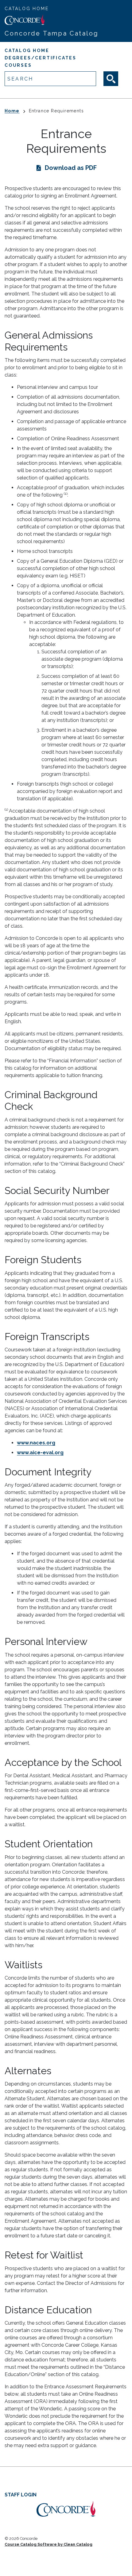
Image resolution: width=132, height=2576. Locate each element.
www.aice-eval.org (40, 1453)
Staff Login (21, 2495)
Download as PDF (71, 168)
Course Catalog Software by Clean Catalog (49, 2544)
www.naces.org (36, 1443)
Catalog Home (27, 9)
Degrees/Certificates (41, 58)
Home (12, 111)
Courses (18, 65)
